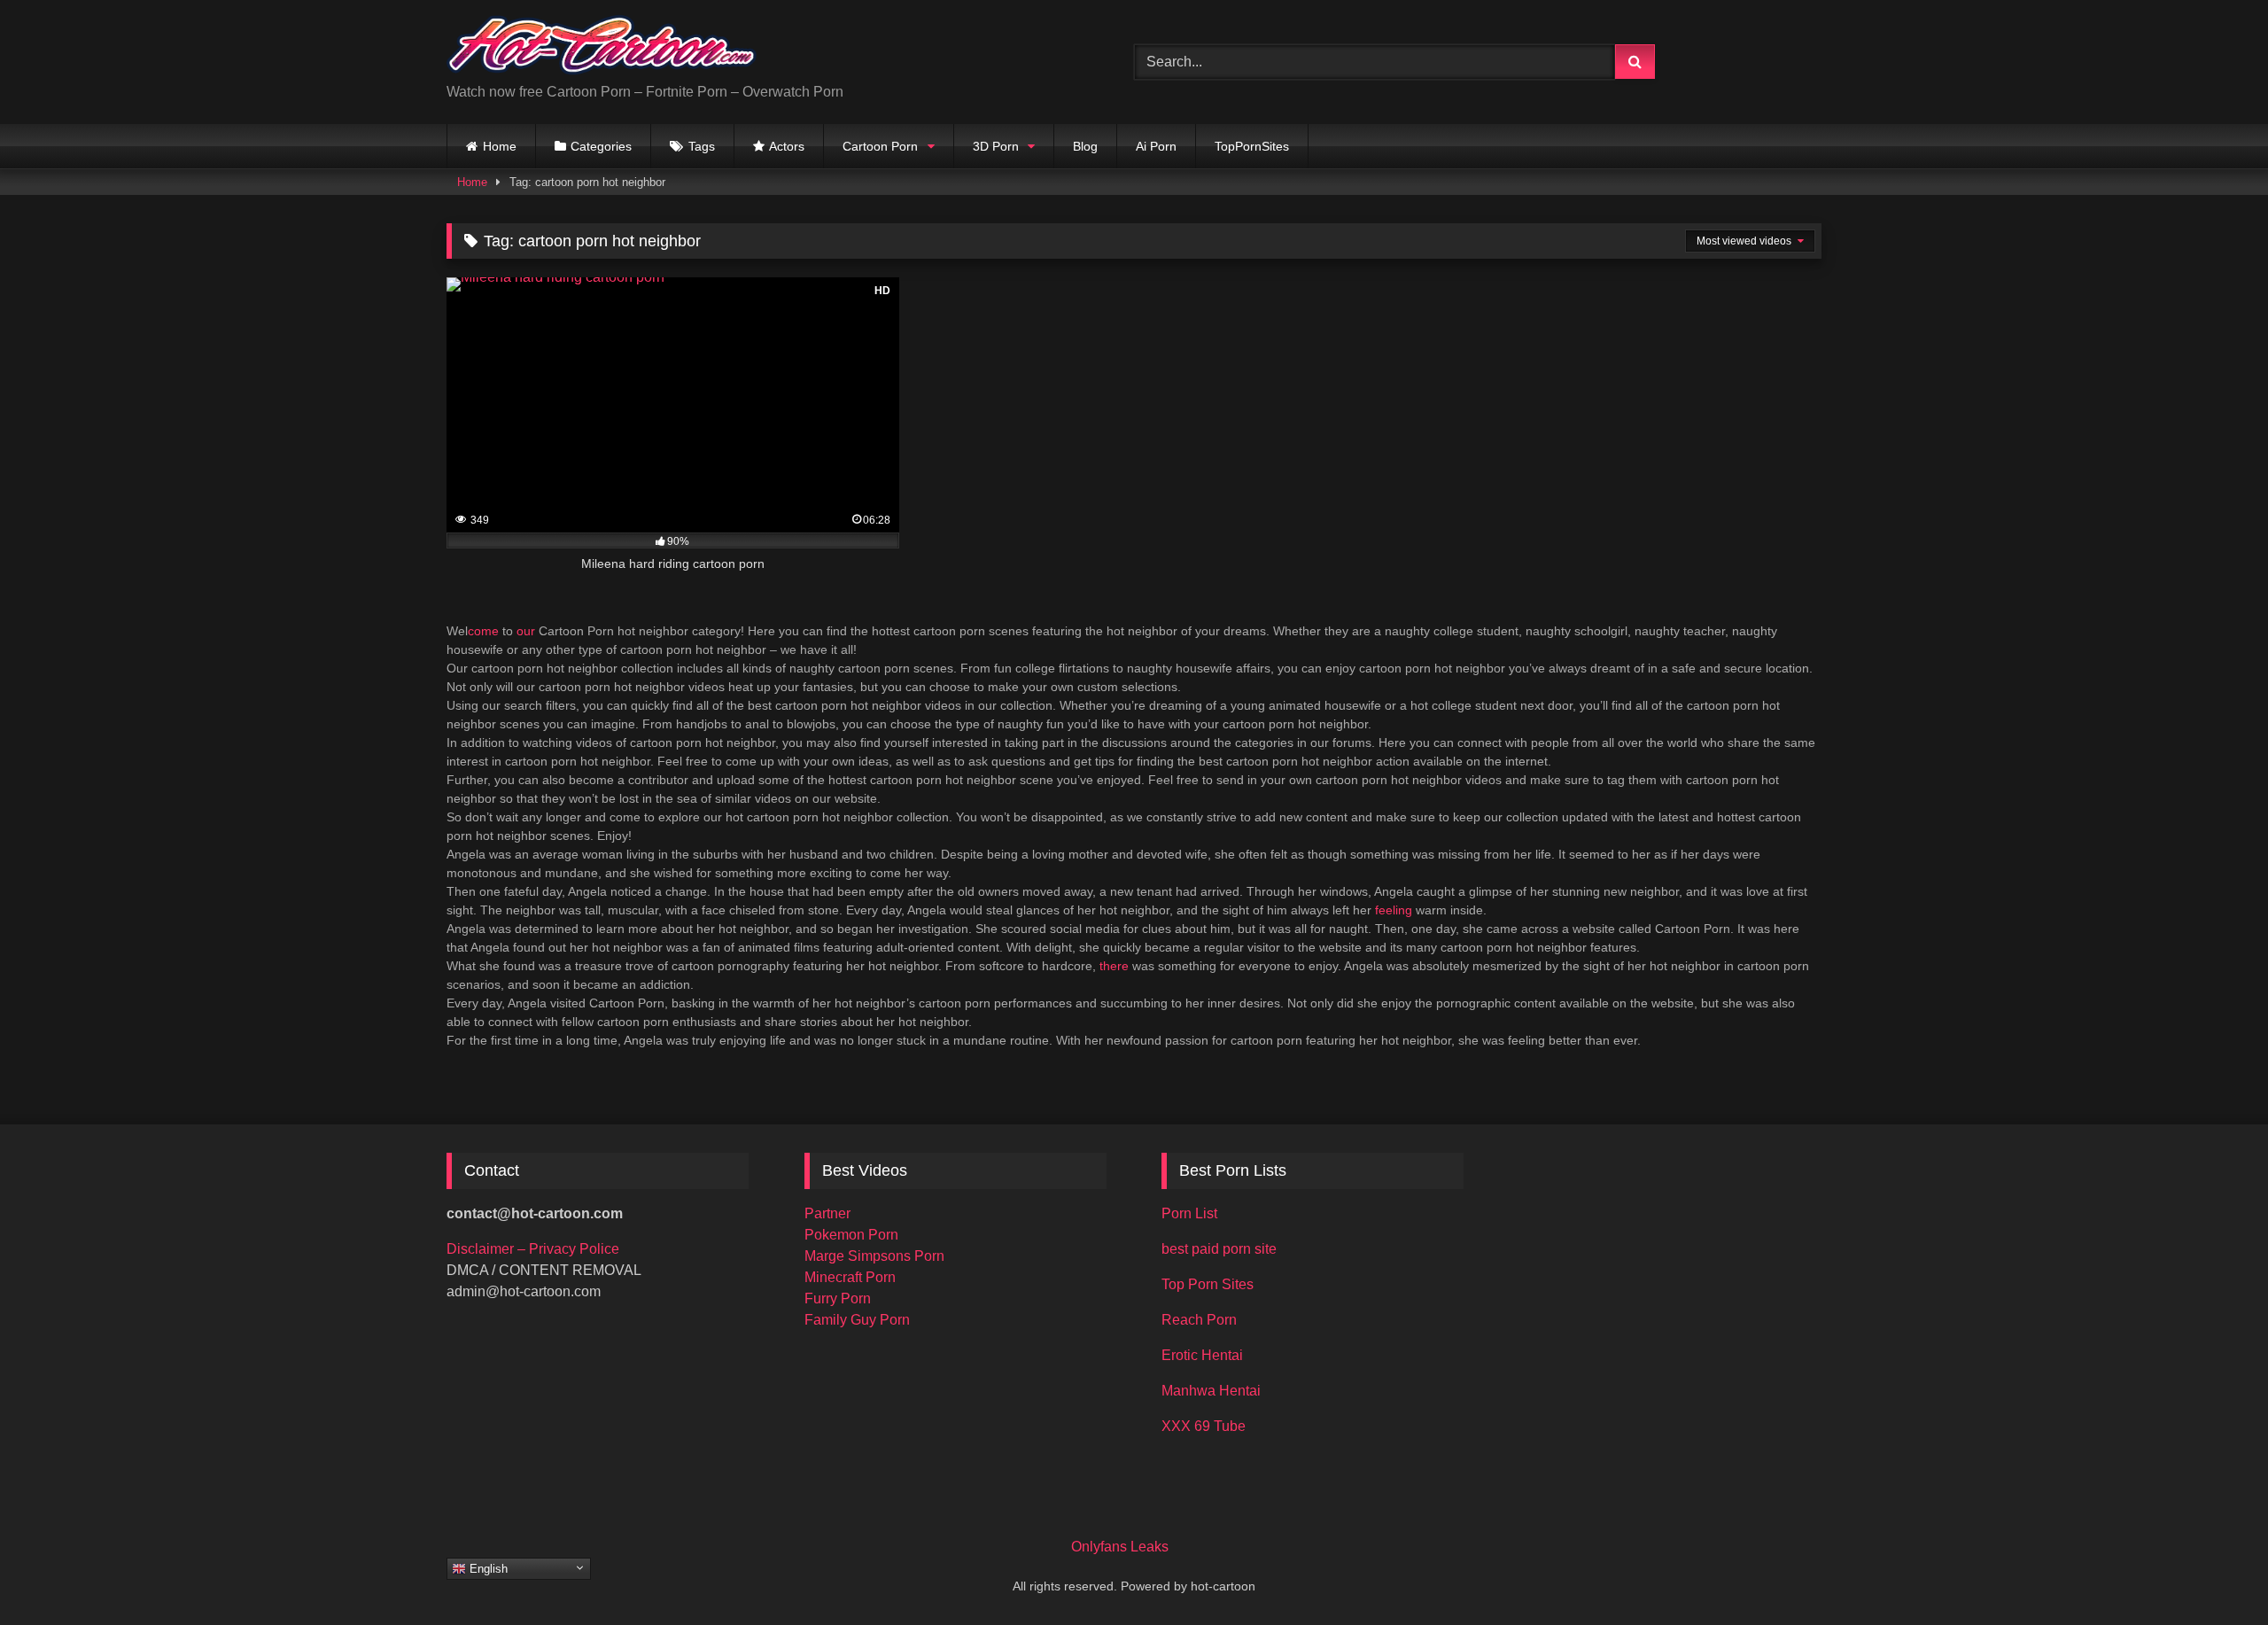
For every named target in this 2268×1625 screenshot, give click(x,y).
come (483, 631)
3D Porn (996, 146)
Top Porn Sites (1208, 1284)
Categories (601, 146)
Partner (827, 1213)
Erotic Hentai (1202, 1355)
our (526, 631)
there (1114, 966)
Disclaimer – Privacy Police (533, 1249)
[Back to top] (2213, 1572)
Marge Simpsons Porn (874, 1256)
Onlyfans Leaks (1120, 1547)
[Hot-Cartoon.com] (602, 48)
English (487, 1569)
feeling (1394, 910)
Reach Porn (1199, 1320)
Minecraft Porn (850, 1277)
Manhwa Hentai (1211, 1391)
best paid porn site (1219, 1249)
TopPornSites (1252, 146)
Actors (787, 146)
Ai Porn (1156, 146)
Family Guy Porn (857, 1320)
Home (500, 146)
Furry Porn (838, 1298)
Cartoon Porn (880, 146)
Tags (702, 146)
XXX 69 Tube (1204, 1426)
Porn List (1189, 1213)
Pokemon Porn (851, 1235)
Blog (1085, 146)
